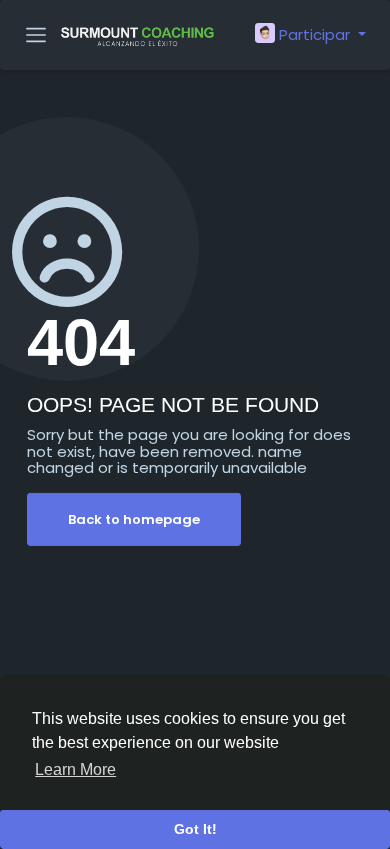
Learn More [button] (75, 769)
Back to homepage (134, 519)
